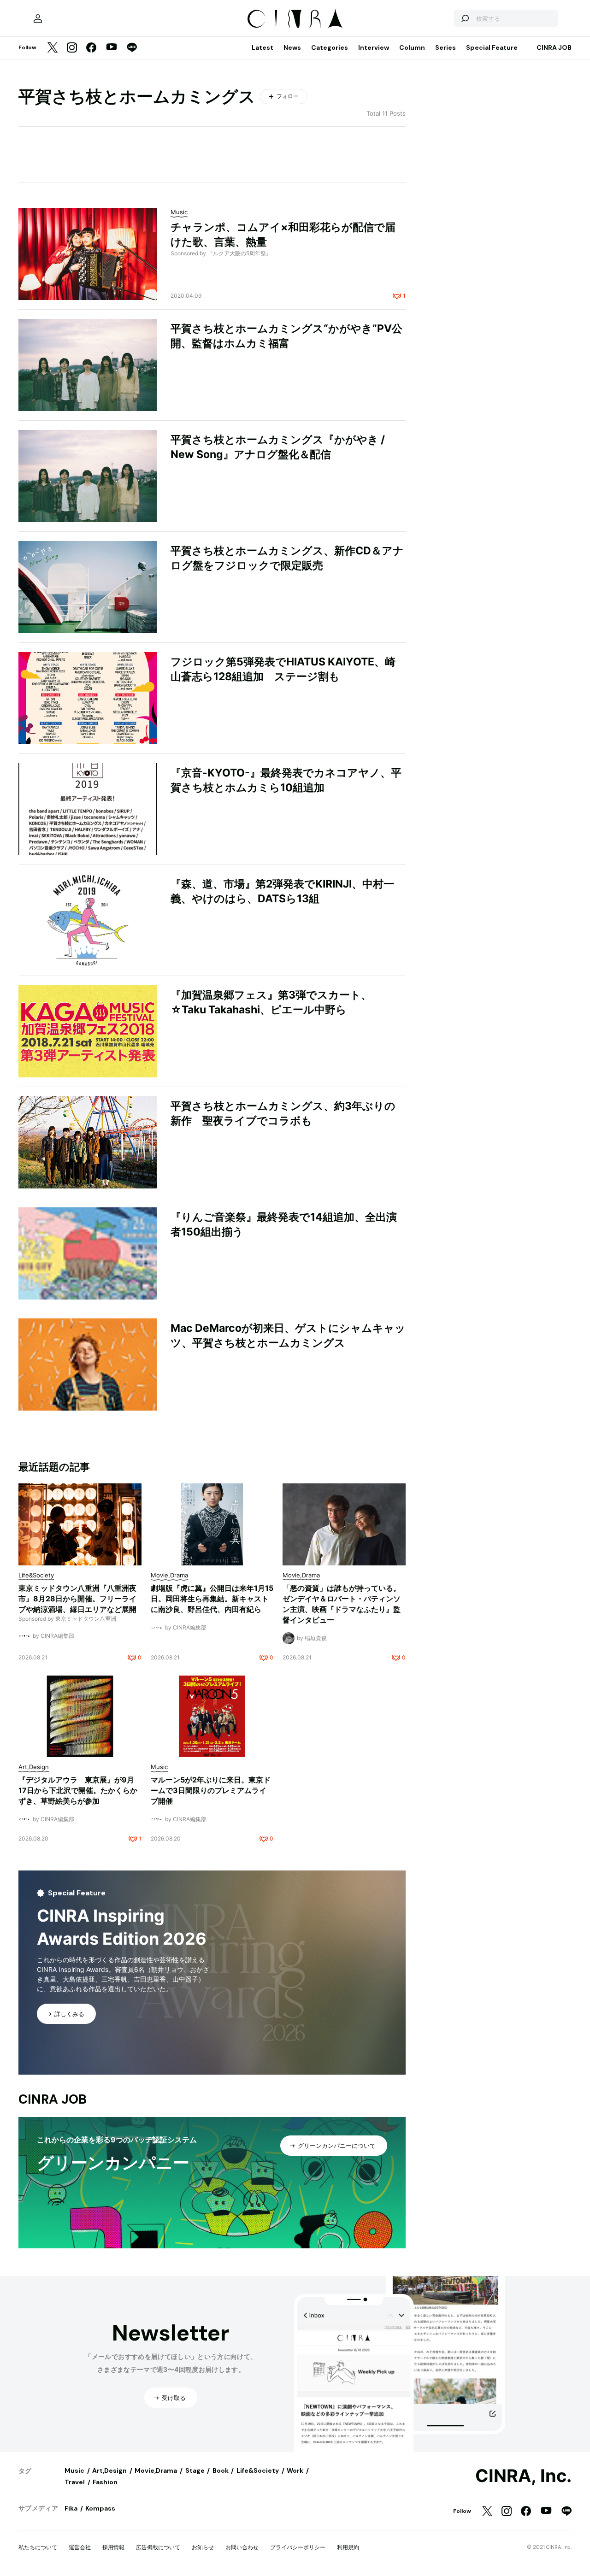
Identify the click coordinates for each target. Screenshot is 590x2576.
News (292, 47)
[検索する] (465, 18)
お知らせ (203, 2547)
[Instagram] (72, 48)
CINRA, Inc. (523, 2476)
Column (412, 47)
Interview (374, 47)
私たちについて (38, 2547)
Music (74, 2470)
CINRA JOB (554, 47)
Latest (263, 47)
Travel (75, 2482)
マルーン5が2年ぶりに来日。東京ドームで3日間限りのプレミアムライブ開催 (211, 1790)
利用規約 (348, 2547)
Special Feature (492, 47)
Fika (71, 2508)
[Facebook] (91, 48)
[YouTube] (112, 48)
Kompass (100, 2508)
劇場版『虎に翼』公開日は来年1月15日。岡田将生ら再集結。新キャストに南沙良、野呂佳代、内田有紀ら (212, 1599)
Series (445, 47)
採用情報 (113, 2547)
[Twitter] (53, 48)
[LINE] (132, 48)
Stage (195, 2470)
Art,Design (109, 2470)
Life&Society (258, 2470)
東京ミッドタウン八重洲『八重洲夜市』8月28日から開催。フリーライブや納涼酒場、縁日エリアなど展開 (77, 1599)
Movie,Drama (156, 2470)
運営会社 (80, 2547)
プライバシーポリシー (298, 2547)
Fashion (105, 2482)
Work (295, 2470)
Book (221, 2470)
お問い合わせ (242, 2547)
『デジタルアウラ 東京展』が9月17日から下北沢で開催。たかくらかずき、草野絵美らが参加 (78, 1790)
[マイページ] (38, 18)
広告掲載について (158, 2547)
